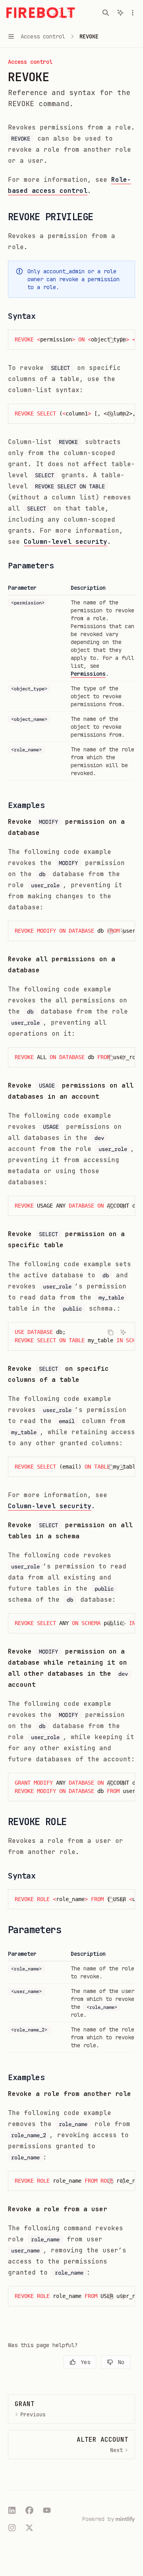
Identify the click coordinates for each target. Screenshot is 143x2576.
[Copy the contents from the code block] (110, 340)
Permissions (88, 674)
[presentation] (71, 340)
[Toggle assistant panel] (120, 13)
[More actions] (133, 13)
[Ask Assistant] (123, 340)
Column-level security (66, 542)
